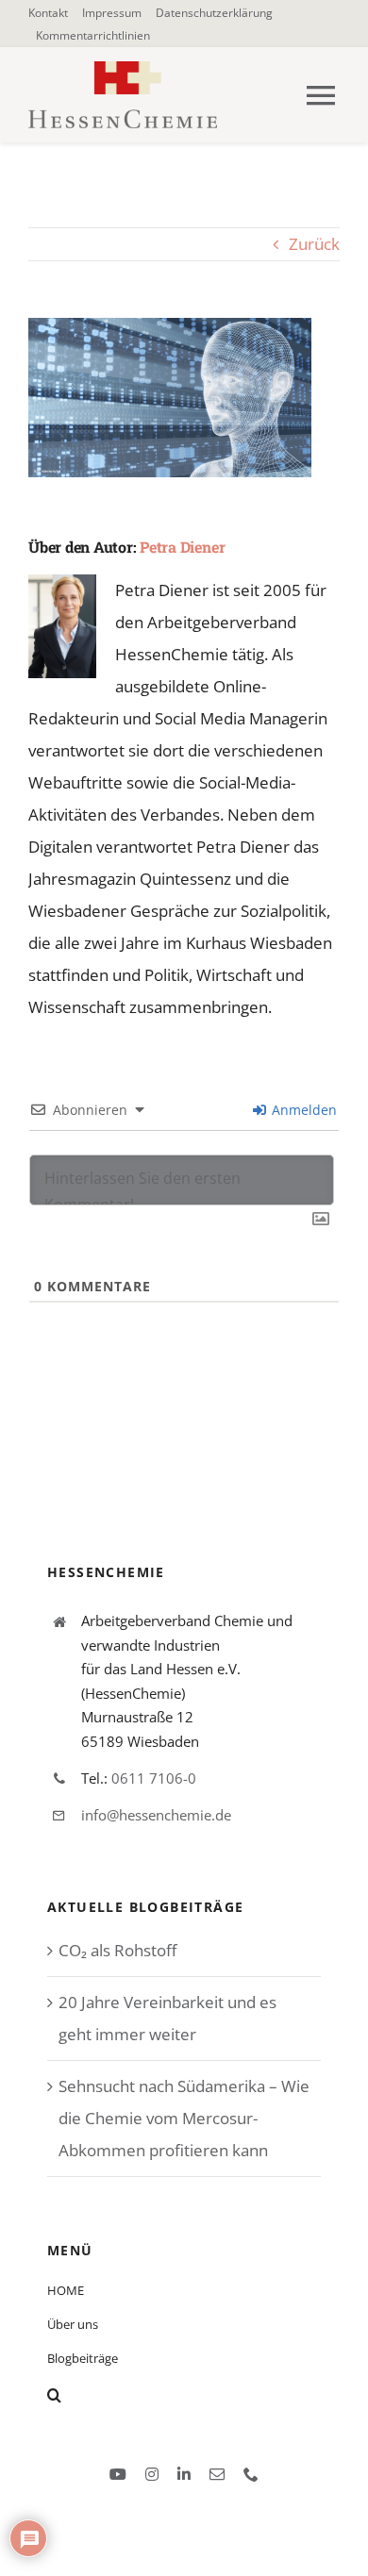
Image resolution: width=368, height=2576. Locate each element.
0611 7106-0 (154, 1778)
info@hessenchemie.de (156, 1815)
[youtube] (118, 2474)
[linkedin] (184, 2474)
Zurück (314, 244)
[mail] (217, 2474)
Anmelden (302, 1110)
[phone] (251, 2474)
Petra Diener (182, 547)
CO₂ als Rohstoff (117, 1950)
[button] (184, 2395)
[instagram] (152, 2474)
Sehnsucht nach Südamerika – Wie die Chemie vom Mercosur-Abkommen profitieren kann (184, 2118)
